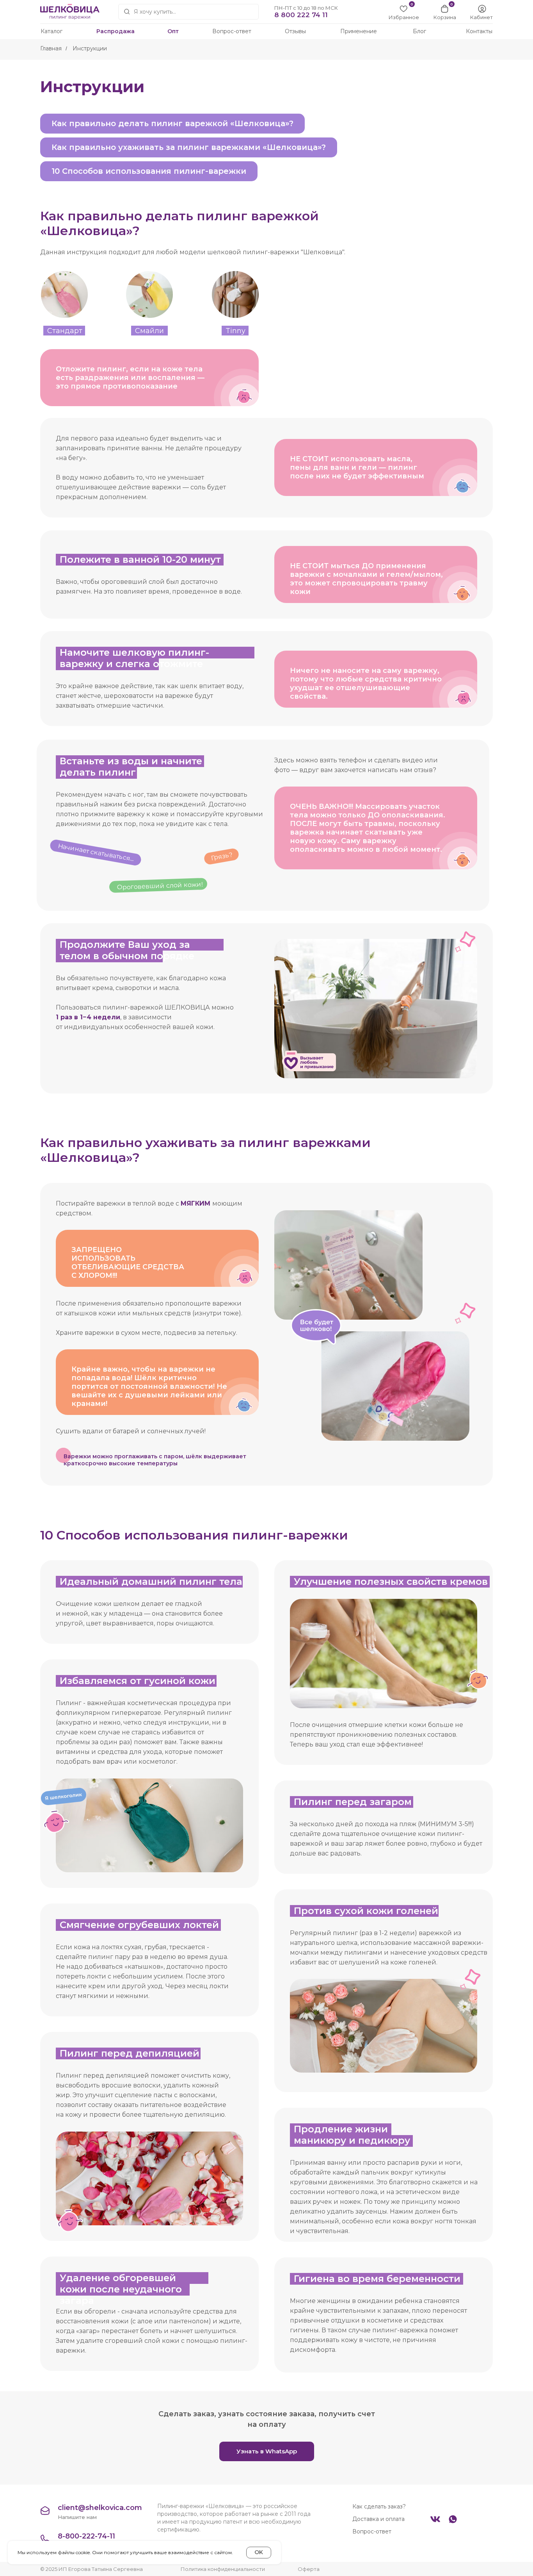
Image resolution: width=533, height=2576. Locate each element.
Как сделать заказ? (379, 2506)
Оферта (309, 2569)
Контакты (479, 31)
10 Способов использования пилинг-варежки (149, 171)
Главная (51, 48)
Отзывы (295, 31)
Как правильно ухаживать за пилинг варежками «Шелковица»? (189, 147)
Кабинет (481, 17)
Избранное (404, 17)
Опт (173, 31)
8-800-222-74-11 (86, 2536)
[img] (482, 9)
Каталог (52, 31)
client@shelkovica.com (100, 2508)
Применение (359, 31)
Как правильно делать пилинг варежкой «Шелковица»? (172, 123)
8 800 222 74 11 (301, 15)
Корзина (445, 17)
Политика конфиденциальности (223, 2569)
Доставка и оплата (378, 2519)
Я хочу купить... (155, 12)
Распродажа (115, 31)
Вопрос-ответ (232, 31)
